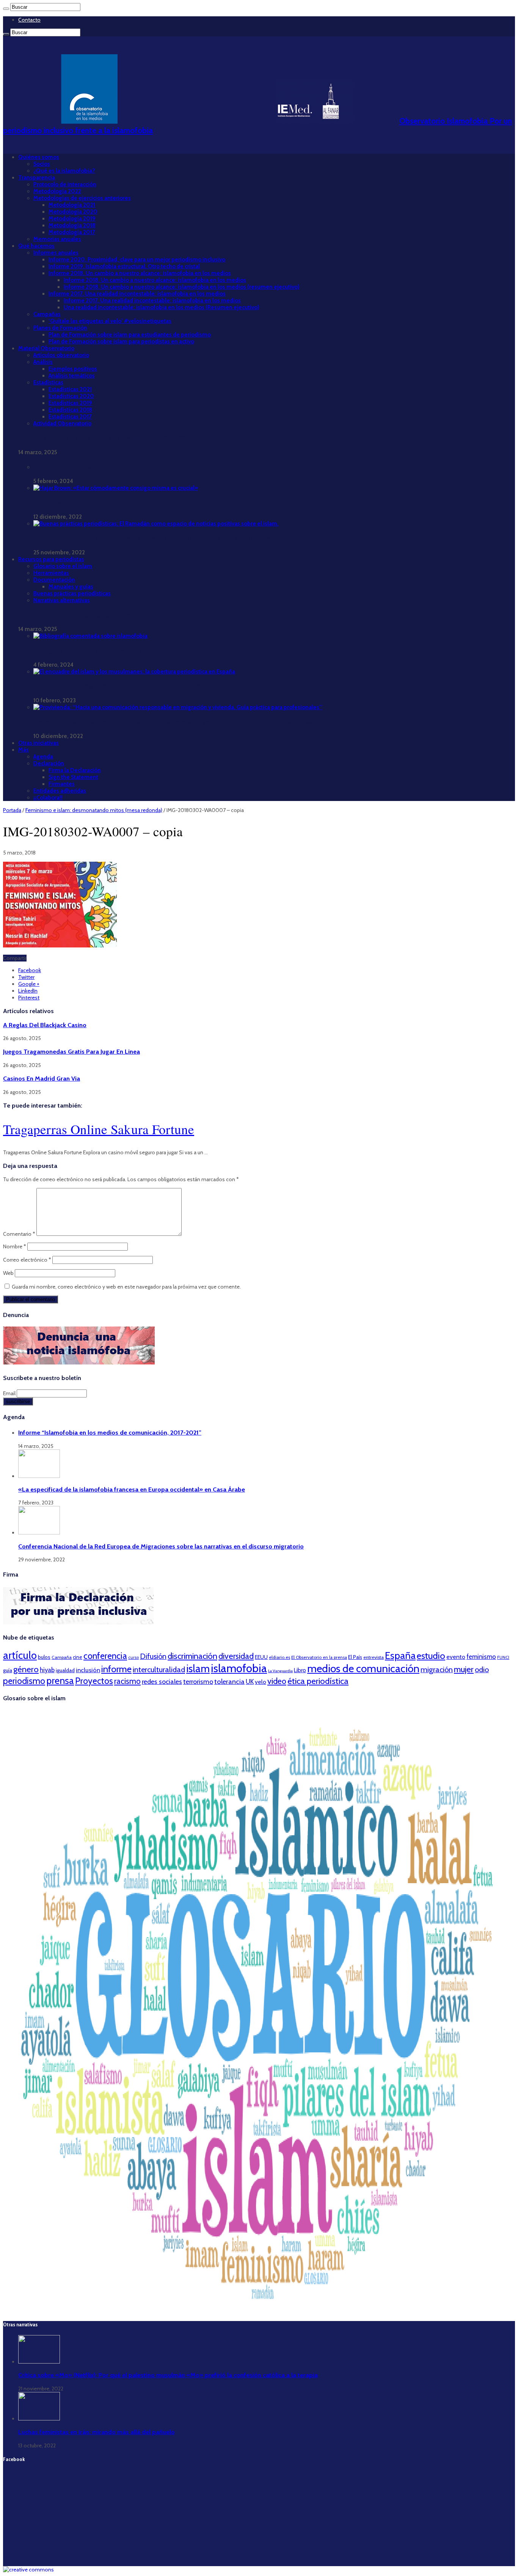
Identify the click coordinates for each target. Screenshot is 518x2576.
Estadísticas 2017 (70, 417)
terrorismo (198, 1681)
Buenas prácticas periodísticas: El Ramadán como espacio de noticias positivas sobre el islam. (153, 538)
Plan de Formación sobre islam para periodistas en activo (121, 341)
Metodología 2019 (72, 219)
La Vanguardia (280, 1671)
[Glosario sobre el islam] (259, 2311)
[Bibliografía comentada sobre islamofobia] (90, 636)
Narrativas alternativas (62, 600)
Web (8, 1273)
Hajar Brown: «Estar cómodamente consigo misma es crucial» (113, 503)
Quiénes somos (39, 157)
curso (133, 1657)
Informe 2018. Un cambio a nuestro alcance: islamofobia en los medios (140, 273)
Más (24, 750)
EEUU (261, 1657)
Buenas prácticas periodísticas (72, 593)
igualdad (65, 1670)
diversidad (236, 1656)
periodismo (24, 1681)
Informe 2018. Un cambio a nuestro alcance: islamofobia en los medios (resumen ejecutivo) (182, 287)
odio (482, 1670)
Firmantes (62, 784)
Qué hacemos (36, 246)
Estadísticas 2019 (70, 403)
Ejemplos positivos (73, 369)
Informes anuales (56, 253)
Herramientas (51, 573)
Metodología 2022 (57, 191)
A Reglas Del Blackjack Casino (45, 1025)
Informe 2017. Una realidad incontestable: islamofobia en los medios (137, 294)
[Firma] (79, 1622)
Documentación (54, 580)
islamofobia (239, 1668)
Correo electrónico (27, 1260)
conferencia (105, 1656)
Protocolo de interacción (65, 184)
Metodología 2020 (73, 212)
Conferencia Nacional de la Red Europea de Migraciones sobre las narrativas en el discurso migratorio (161, 1546)
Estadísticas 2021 (70, 389)
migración (437, 1670)
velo (261, 1682)
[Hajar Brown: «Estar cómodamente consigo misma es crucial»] (116, 488)
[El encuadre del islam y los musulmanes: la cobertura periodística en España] (134, 672)
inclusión (88, 1670)
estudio (431, 1656)
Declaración (49, 763)
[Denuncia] (79, 1363)
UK (250, 1681)
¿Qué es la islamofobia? (64, 171)
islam (198, 1669)
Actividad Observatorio (62, 423)
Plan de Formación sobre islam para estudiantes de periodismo (130, 335)
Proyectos (94, 1681)
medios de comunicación (363, 1668)
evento (456, 1657)
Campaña (62, 1657)
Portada (12, 810)
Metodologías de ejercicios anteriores (82, 198)
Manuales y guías (71, 587)
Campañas (47, 314)
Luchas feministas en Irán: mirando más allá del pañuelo (97, 2432)
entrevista (374, 1657)
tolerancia (229, 1681)
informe (116, 1669)
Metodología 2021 (72, 205)
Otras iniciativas (38, 743)
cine (78, 1657)
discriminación (192, 1656)
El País (355, 1657)
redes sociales (162, 1681)
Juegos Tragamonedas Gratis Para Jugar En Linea (71, 1051)
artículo (20, 1655)
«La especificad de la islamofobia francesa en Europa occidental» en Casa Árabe (132, 1489)
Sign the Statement (73, 777)
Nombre (15, 1246)
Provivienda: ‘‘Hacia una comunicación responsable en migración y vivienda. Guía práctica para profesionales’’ (175, 722)
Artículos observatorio (61, 355)
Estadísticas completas (63, 467)
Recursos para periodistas (51, 559)
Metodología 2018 (72, 225)
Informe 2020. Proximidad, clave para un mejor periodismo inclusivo (137, 260)
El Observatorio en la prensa (319, 1657)
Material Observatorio (46, 348)
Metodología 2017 (72, 232)
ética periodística (318, 1681)
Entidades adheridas (60, 791)
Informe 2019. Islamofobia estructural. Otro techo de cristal (124, 266)
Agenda (43, 757)
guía (8, 1670)
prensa (60, 1681)
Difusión (153, 1656)
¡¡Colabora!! (48, 798)
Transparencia (37, 178)
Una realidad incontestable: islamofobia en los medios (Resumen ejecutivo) (162, 307)
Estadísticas (48, 382)
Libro (300, 1670)
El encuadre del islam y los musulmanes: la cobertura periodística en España (131, 686)
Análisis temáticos (72, 376)
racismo (127, 1681)
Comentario (19, 1234)
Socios (42, 164)
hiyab (47, 1670)
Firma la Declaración (75, 770)
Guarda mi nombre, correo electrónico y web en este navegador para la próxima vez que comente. (126, 1287)
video (277, 1681)
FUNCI (503, 1657)
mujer (464, 1669)
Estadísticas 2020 (71, 396)
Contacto (29, 20)
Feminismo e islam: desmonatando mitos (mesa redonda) (94, 810)
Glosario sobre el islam (63, 566)
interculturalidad (159, 1670)
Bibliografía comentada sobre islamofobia (87, 651)
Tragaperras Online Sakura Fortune (99, 1129)
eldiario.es (279, 1657)
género (26, 1669)
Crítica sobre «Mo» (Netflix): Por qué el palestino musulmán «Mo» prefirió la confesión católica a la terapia (168, 2375)
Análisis (43, 362)
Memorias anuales (57, 239)
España (400, 1655)
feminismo (481, 1657)
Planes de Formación (60, 328)
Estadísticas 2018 (70, 410)
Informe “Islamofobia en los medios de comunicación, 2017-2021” (104, 438)
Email (10, 1393)
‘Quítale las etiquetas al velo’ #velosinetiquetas (110, 321)
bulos (44, 1657)
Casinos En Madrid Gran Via (42, 1078)
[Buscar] (6, 9)
